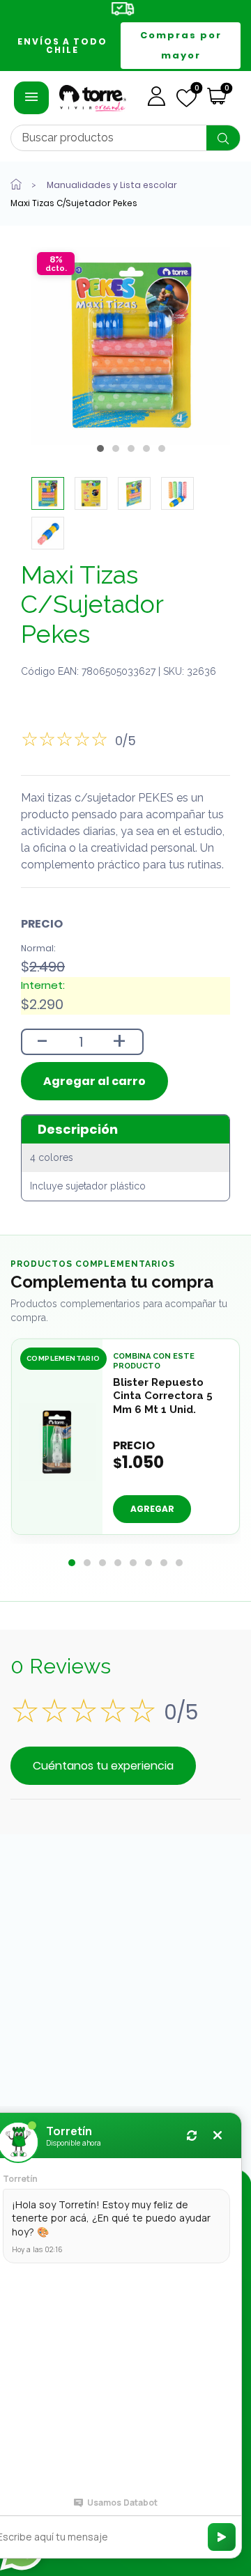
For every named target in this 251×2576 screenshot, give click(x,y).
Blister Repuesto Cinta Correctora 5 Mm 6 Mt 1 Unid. (163, 1396)
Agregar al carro (94, 1081)
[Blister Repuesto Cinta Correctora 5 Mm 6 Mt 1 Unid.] (57, 1442)
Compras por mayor (181, 45)
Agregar (152, 1509)
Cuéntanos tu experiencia (103, 1766)
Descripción (78, 1129)
